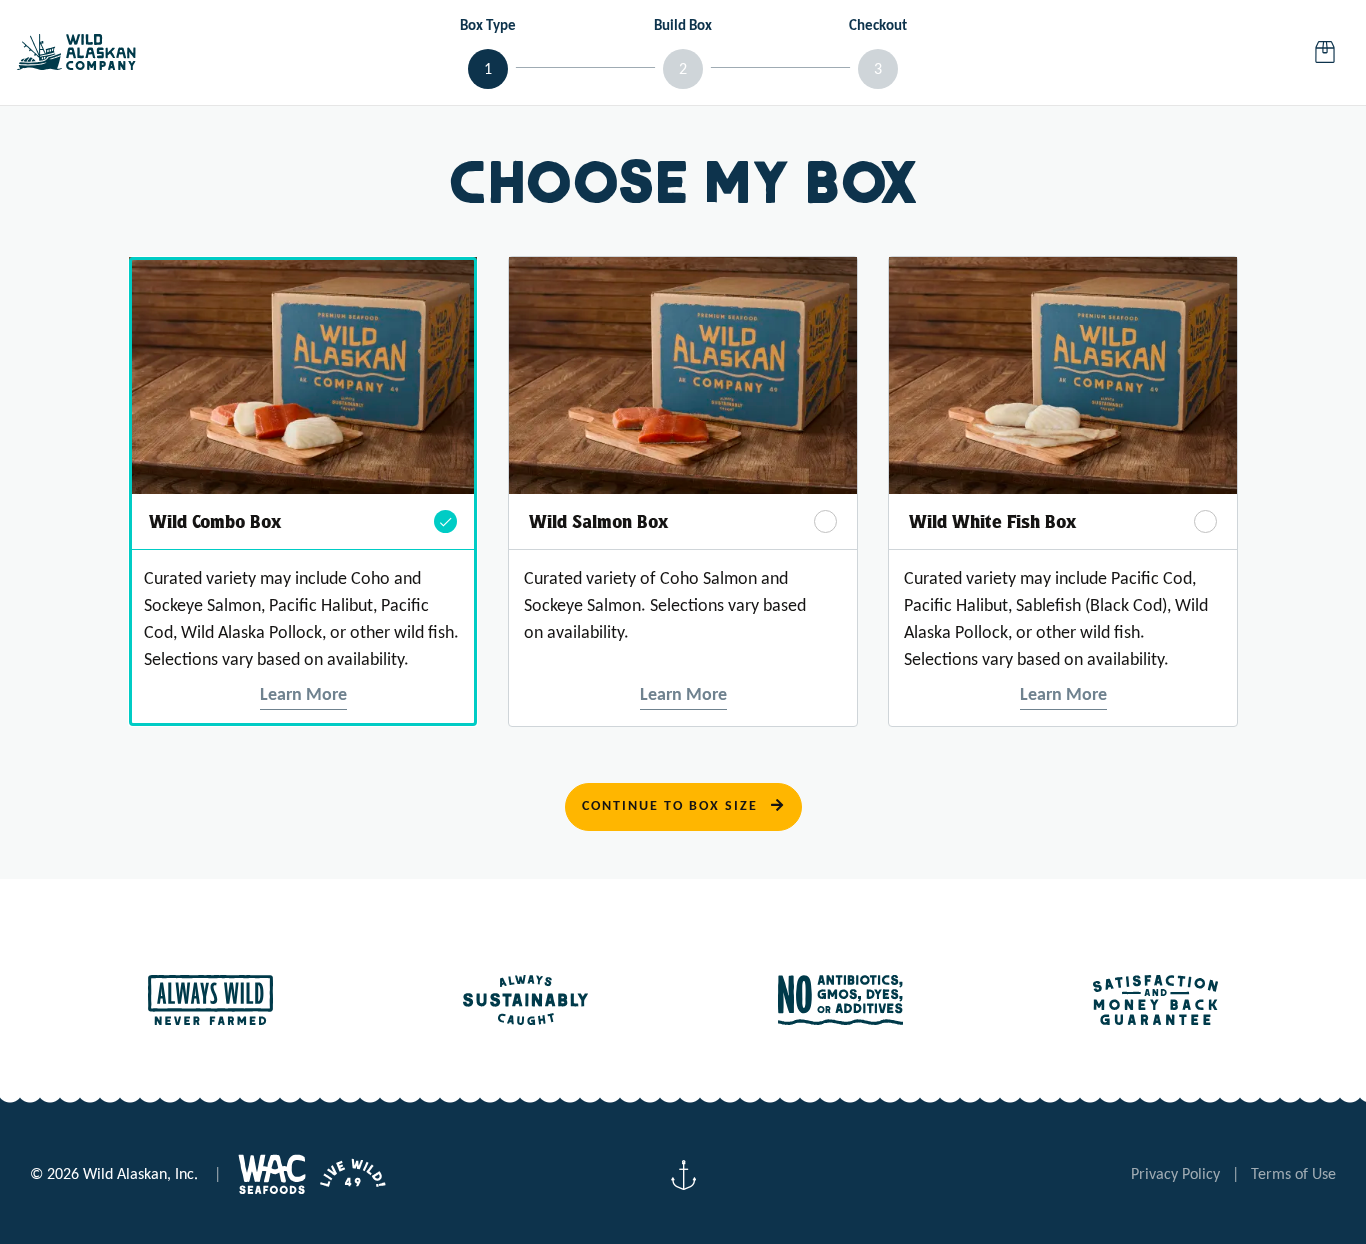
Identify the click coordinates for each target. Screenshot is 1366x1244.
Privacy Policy (1175, 1175)
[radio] (303, 491)
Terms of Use (1293, 1175)
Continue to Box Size (672, 806)
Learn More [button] (303, 695)
